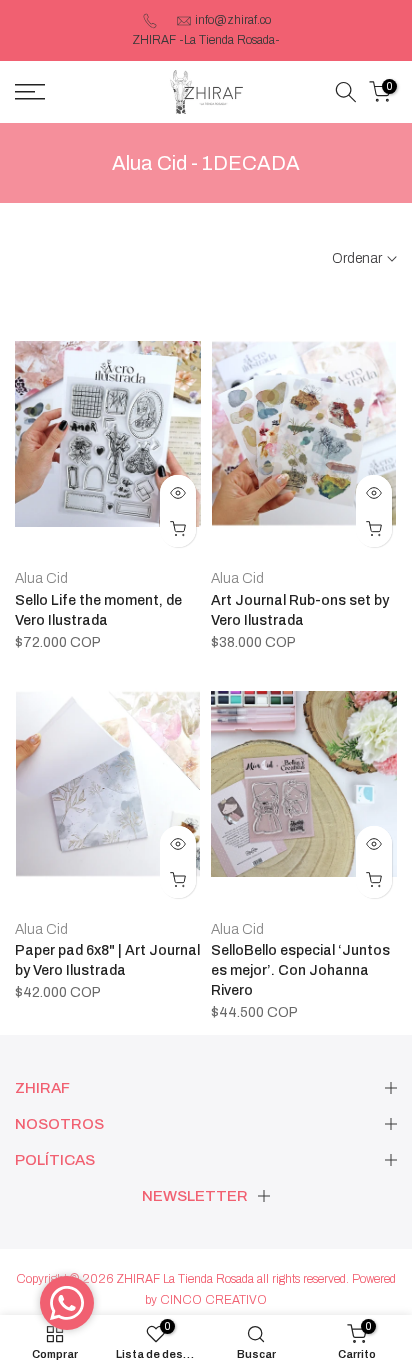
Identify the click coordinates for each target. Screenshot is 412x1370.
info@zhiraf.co (233, 20)
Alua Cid (41, 578)
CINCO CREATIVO (213, 1300)
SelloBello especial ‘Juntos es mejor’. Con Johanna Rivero (300, 970)
